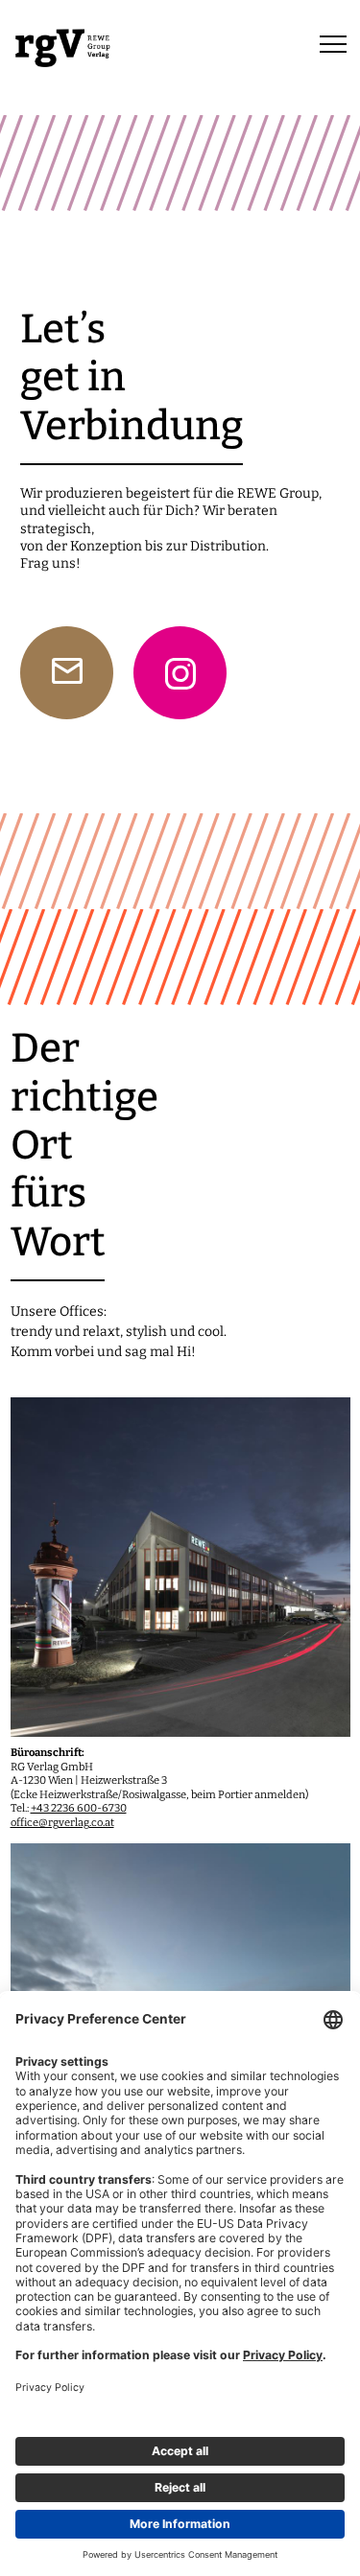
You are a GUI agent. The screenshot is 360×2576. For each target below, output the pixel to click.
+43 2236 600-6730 (79, 1808)
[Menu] (333, 43)
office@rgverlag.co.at (62, 1823)
